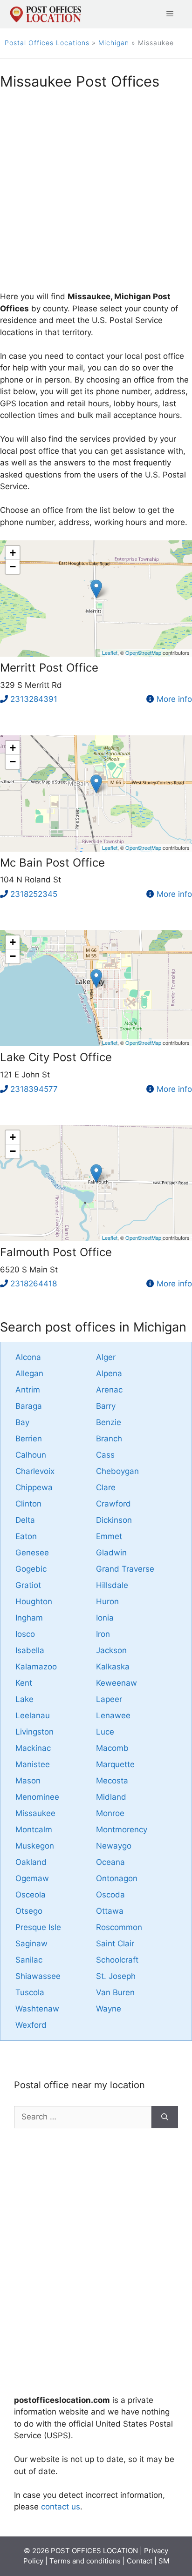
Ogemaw (32, 1878)
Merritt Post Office (49, 668)
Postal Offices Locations (47, 43)
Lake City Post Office (56, 1057)
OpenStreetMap (143, 652)
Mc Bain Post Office (52, 863)
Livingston (34, 1732)
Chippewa (34, 1487)
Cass (105, 1455)
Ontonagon (117, 1878)
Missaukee (35, 1813)
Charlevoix (35, 1471)
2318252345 (34, 894)
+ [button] (13, 553)
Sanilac (29, 1960)
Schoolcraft (117, 1960)
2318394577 (34, 1089)
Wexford (31, 2025)
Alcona (28, 1357)
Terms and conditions (85, 2561)
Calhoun (31, 1455)
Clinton (28, 1504)
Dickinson (114, 1520)
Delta (25, 1520)
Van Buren (115, 1992)
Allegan (29, 1373)
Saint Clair (115, 1944)
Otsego (29, 1911)
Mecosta (112, 1781)
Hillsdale (112, 1585)
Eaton (26, 1536)
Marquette (115, 1764)
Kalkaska (113, 1667)
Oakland (31, 1862)
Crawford (113, 1504)
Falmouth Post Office (56, 1252)
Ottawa (110, 1911)
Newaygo (114, 1846)
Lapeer (109, 1699)
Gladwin (111, 1553)
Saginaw (31, 1944)
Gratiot (28, 1585)
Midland (111, 1797)
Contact (140, 2561)
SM (164, 2561)
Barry (106, 1406)
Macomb (112, 1748)
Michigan (114, 43)
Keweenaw (117, 1683)
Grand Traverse (125, 1569)
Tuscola (30, 1992)
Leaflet (110, 652)
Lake (24, 1699)
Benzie (109, 1422)
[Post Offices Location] (45, 13)
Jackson (111, 1650)
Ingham (29, 1618)
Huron (107, 1601)
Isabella (30, 1650)
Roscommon (119, 1927)
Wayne (109, 2009)
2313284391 (34, 699)
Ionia (105, 1618)
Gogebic (31, 1569)
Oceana (110, 1862)
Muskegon (35, 1846)
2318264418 (34, 1284)
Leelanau (33, 1715)
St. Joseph (116, 1976)
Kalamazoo (36, 1667)
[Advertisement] (96, 195)
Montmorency (122, 1829)
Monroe (110, 1813)
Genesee (32, 1553)
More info (174, 699)
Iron (103, 1634)
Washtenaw (37, 2009)
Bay (22, 1422)
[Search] (165, 2117)
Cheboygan (117, 1471)
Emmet (109, 1536)
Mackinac (33, 1748)
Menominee (37, 1797)
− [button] (13, 567)
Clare (106, 1487)
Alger (106, 1357)
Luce (105, 1732)
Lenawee (113, 1715)
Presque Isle (38, 1927)
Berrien (29, 1439)
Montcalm (34, 1829)
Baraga (29, 1406)
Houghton (34, 1601)
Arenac (109, 1390)
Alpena (109, 1373)
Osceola (31, 1895)
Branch (109, 1439)
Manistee (33, 1764)
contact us (61, 2507)
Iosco (25, 1634)
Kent (24, 1683)
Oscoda (110, 1895)
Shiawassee (38, 1976)
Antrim (28, 1390)
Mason (28, 1781)
